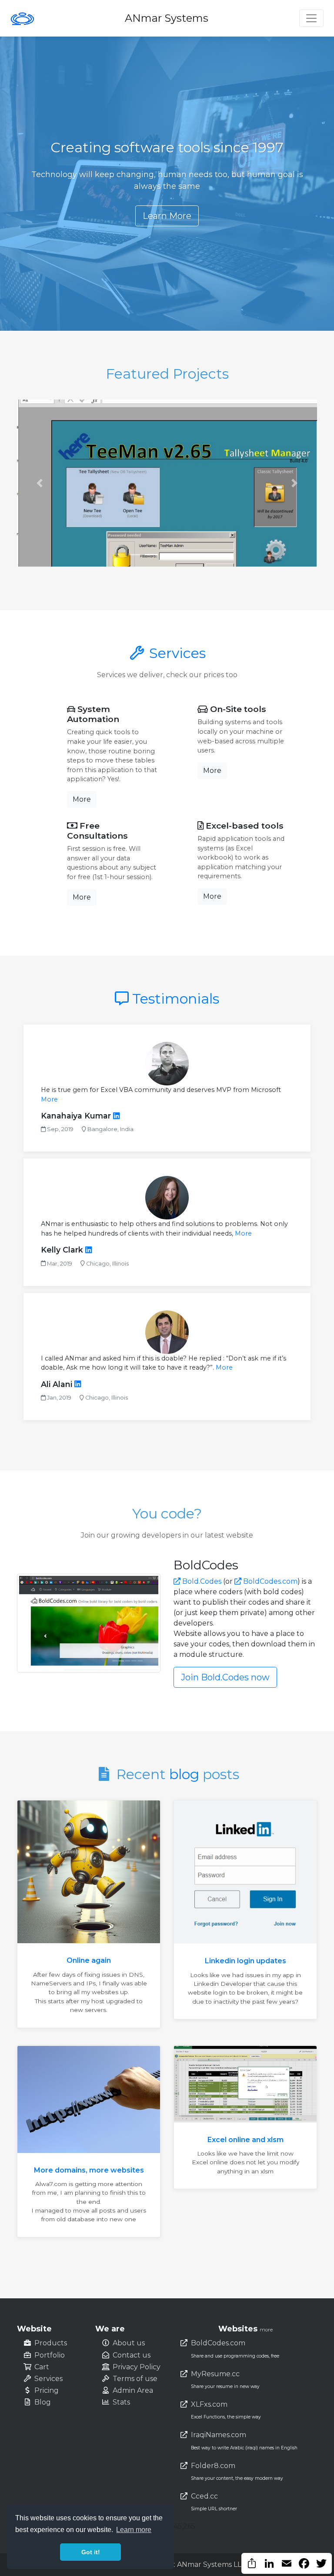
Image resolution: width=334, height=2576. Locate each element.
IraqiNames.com (219, 2435)
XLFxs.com (209, 2404)
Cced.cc (204, 2496)
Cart (42, 2367)
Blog (43, 2402)
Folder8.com (213, 2466)
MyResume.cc (215, 2374)
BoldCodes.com (269, 1581)
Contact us (132, 2355)
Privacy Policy (137, 2367)
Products (51, 2343)
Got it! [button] (91, 2552)
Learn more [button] (134, 2530)
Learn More (167, 216)
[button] (40, 483)
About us (129, 2343)
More (82, 799)
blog (184, 1774)
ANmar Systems (167, 18)
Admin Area (133, 2390)
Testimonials (176, 999)
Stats (121, 2402)
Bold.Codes (201, 1581)
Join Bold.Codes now (225, 1677)
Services (176, 653)
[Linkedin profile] (116, 1116)
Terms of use (135, 2379)
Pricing (47, 2390)
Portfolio (50, 2355)
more (266, 2330)
